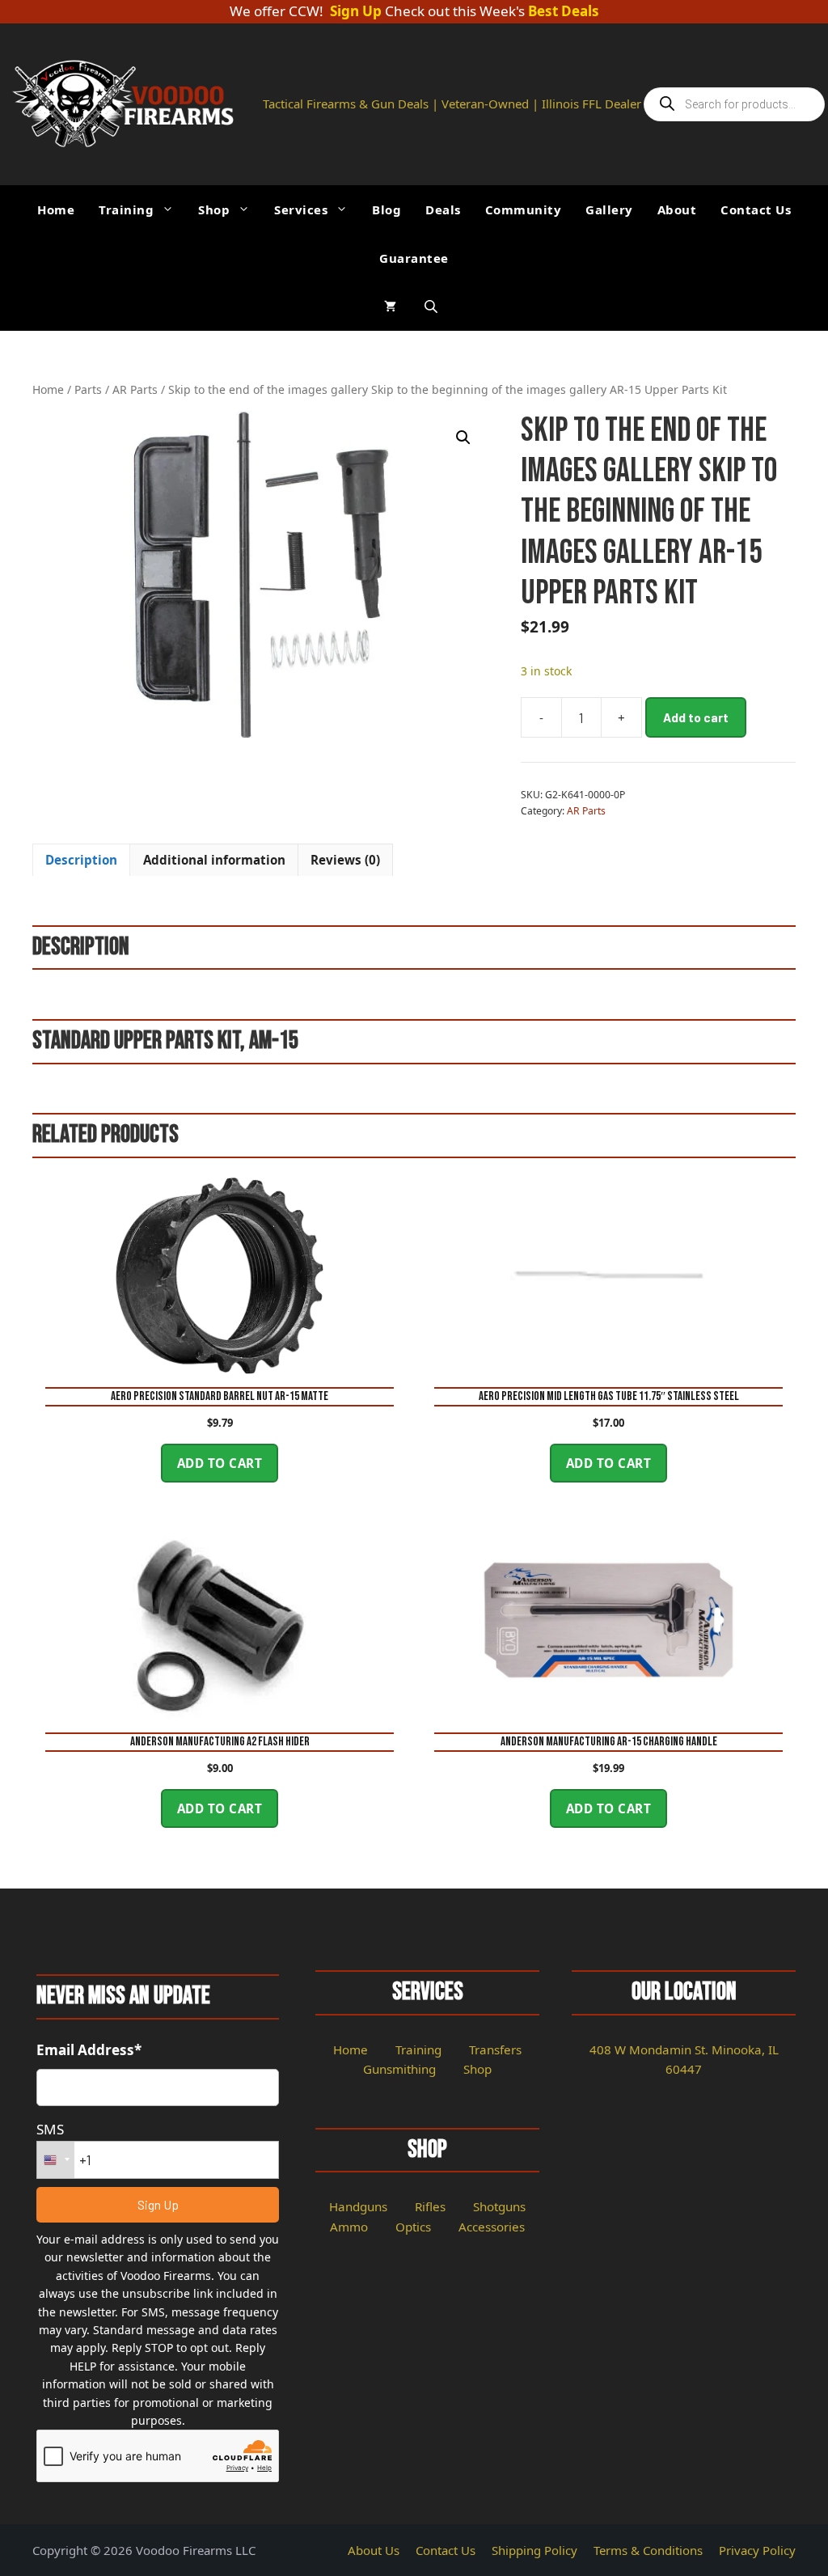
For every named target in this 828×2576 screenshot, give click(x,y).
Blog (387, 209)
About (677, 209)
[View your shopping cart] (390, 307)
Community (524, 209)
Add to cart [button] (220, 1463)
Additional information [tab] (214, 860)
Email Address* (89, 2050)
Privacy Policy (757, 2550)
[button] (463, 438)
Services (301, 209)
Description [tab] (81, 860)
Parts (88, 389)
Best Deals (564, 12)
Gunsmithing (399, 2069)
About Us (374, 2550)
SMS (50, 2129)
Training (126, 209)
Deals (443, 209)
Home (56, 209)
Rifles (430, 2206)
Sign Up (356, 12)
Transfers (495, 2049)
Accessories (492, 2227)
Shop (214, 209)
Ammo (349, 2227)
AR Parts (135, 389)
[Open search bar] (433, 306)
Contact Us (756, 209)
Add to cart (696, 717)
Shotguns (499, 2206)
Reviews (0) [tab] (345, 860)
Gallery (609, 209)
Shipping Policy (534, 2550)
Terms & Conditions (648, 2550)
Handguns (358, 2206)
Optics (413, 2227)
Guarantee (414, 258)
